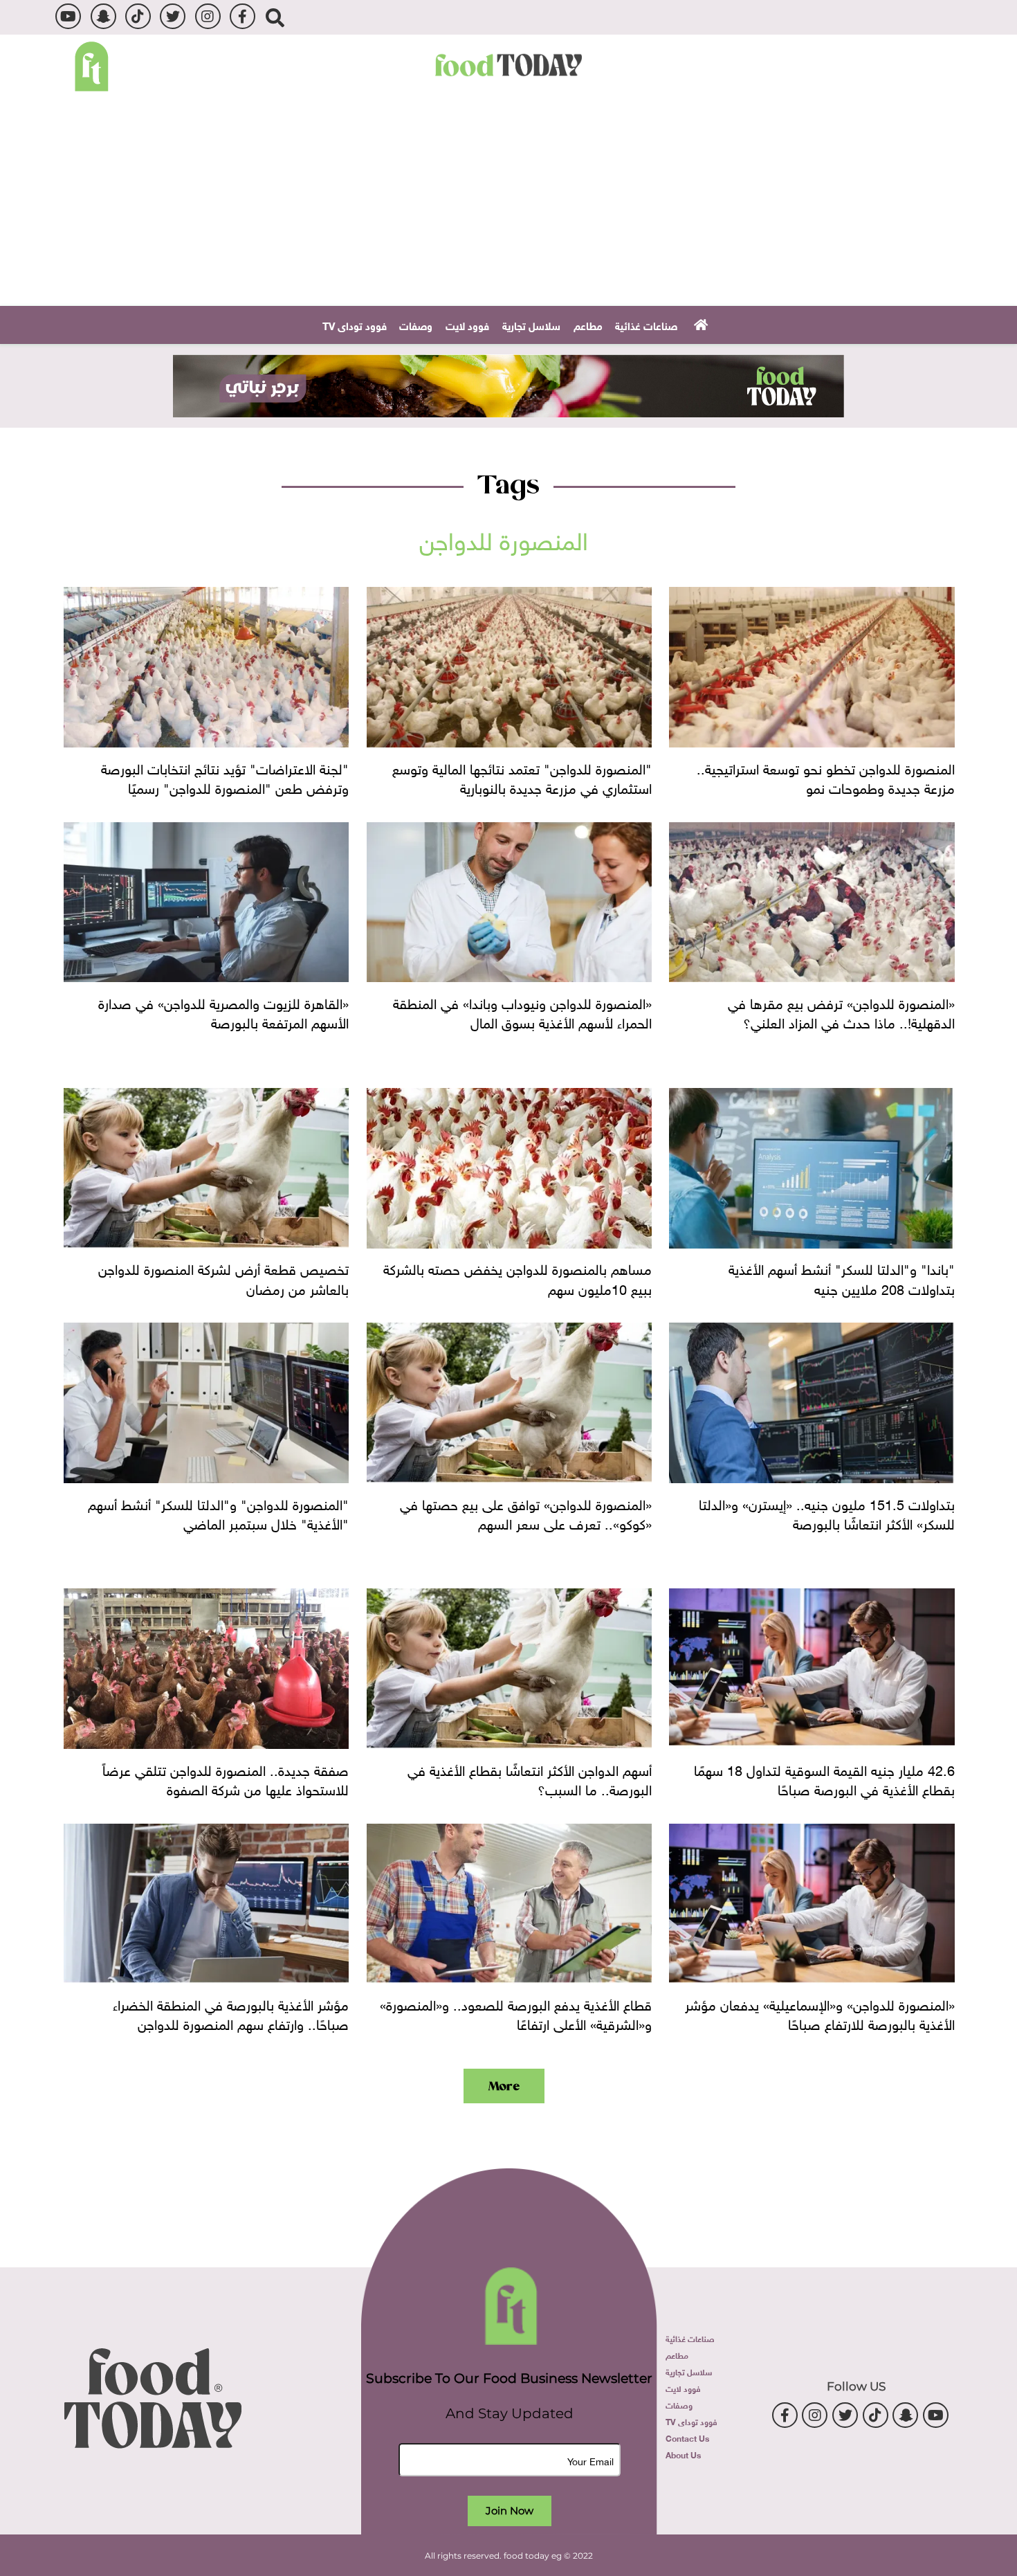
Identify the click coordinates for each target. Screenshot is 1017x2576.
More (504, 2086)
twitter (173, 16)
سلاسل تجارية (531, 325)
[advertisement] (508, 386)
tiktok (138, 16)
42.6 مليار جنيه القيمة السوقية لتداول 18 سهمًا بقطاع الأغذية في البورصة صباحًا (824, 1778)
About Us (683, 2454)
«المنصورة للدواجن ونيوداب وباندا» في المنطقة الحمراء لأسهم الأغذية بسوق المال (522, 1011)
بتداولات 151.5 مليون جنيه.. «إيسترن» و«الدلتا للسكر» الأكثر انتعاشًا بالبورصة (826, 1512)
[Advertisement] (508, 202)
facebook (242, 16)
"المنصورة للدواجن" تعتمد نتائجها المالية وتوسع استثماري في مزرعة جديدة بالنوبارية (522, 777)
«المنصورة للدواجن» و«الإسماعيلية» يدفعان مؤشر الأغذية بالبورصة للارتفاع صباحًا (819, 2013)
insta (208, 16)
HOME (699, 324)
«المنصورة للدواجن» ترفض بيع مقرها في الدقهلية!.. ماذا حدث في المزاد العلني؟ (841, 1011)
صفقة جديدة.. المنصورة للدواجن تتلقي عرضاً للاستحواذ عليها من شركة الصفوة (226, 1778)
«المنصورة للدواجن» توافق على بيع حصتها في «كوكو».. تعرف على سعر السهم (526, 1512)
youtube (68, 16)
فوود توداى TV (355, 325)
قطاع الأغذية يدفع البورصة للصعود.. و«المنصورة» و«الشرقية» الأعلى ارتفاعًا (516, 2013)
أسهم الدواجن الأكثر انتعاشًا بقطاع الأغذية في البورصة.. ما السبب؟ (530, 1778)
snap (103, 16)
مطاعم (588, 325)
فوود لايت (467, 325)
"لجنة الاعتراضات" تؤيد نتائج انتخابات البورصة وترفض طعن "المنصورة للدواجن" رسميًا (225, 777)
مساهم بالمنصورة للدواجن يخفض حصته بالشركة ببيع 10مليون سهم (517, 1277)
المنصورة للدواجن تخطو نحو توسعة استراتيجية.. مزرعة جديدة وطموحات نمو (825, 777)
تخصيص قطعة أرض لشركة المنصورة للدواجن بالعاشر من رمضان (223, 1277)
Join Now (510, 2511)
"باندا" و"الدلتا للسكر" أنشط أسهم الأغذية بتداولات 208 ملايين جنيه (841, 1277)
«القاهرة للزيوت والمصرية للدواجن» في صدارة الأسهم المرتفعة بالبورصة (223, 1011)
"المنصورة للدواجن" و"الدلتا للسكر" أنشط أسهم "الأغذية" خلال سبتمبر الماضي (218, 1512)
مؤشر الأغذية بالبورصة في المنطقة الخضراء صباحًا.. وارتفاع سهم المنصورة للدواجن (231, 2013)
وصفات (416, 325)
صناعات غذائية (646, 325)
